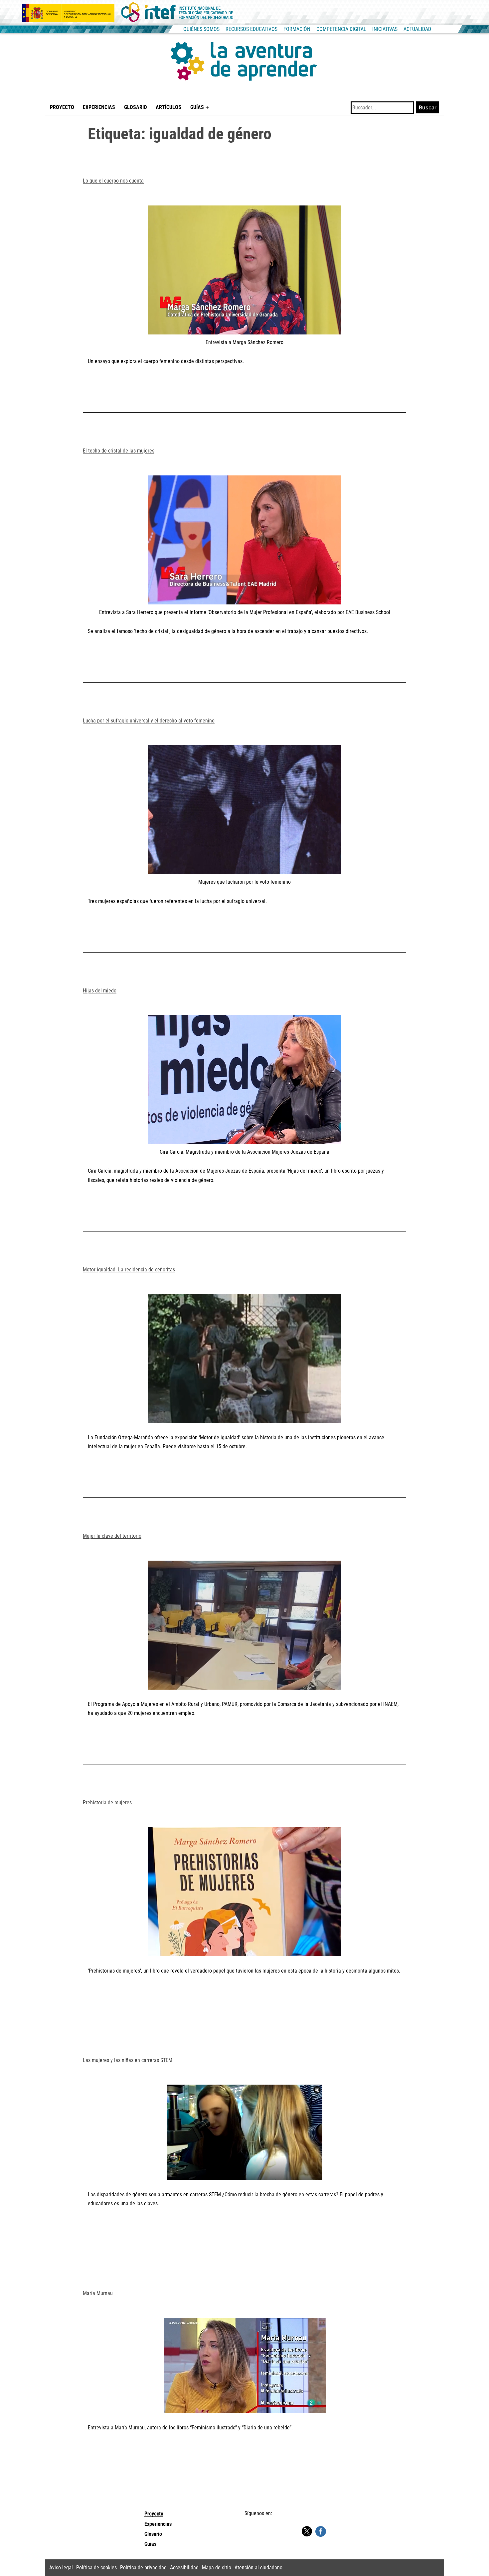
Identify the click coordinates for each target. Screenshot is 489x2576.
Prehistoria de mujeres (107, 1803)
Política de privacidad (143, 2568)
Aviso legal (61, 2568)
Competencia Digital (341, 29)
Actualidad (417, 29)
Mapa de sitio (217, 2568)
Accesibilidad (184, 2568)
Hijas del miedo (100, 991)
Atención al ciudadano (258, 2568)
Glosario (136, 107)
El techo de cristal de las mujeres (119, 451)
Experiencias (99, 107)
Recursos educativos (251, 29)
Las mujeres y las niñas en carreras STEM (128, 2060)
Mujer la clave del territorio (112, 1536)
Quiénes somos (201, 29)
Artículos (168, 107)
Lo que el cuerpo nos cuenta (113, 181)
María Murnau (98, 2293)
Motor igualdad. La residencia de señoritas (129, 1270)
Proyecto (62, 107)
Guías (197, 107)
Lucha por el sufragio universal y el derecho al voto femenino (149, 721)
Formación (297, 29)
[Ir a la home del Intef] (177, 13)
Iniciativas (385, 29)
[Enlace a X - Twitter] (307, 2532)
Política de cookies (96, 2568)
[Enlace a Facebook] (321, 2531)
